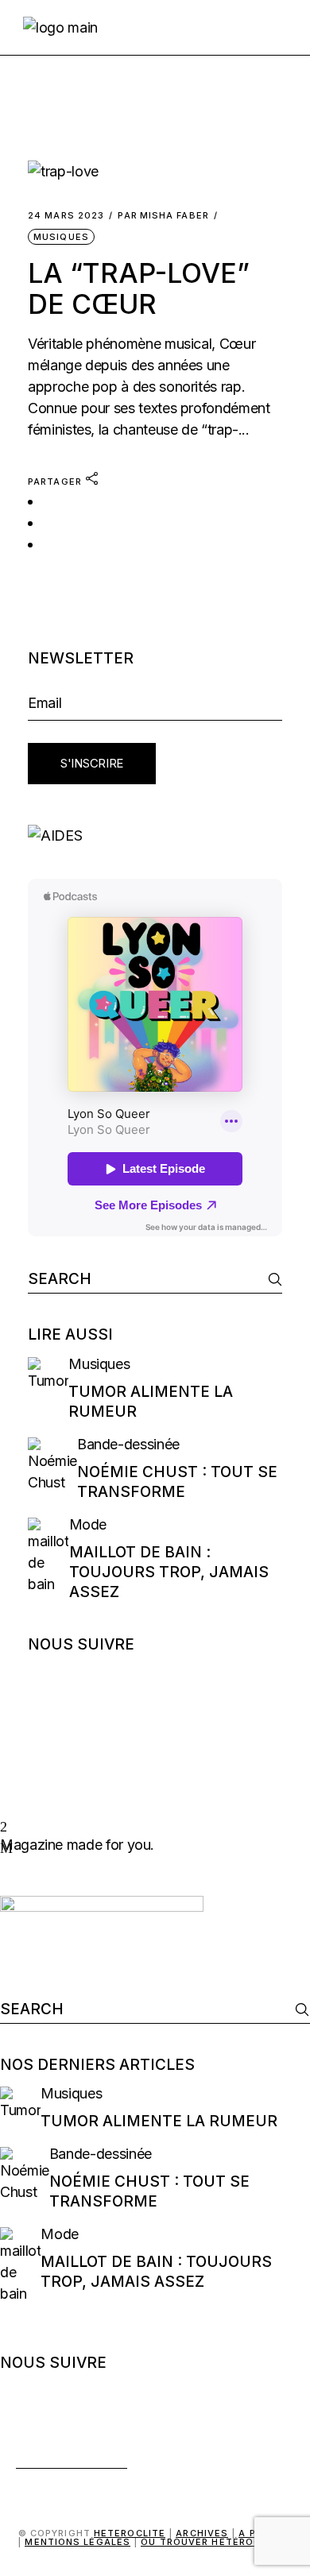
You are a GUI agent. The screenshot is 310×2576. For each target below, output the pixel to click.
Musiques (61, 237)
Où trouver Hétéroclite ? (216, 2542)
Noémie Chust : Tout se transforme (177, 1482)
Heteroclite (130, 2533)
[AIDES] (155, 835)
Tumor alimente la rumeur (159, 2121)
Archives (202, 2533)
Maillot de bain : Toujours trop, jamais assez (169, 1572)
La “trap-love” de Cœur (139, 288)
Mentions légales (77, 2542)
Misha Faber (163, 216)
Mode (88, 1524)
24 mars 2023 (66, 216)
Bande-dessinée (128, 1444)
